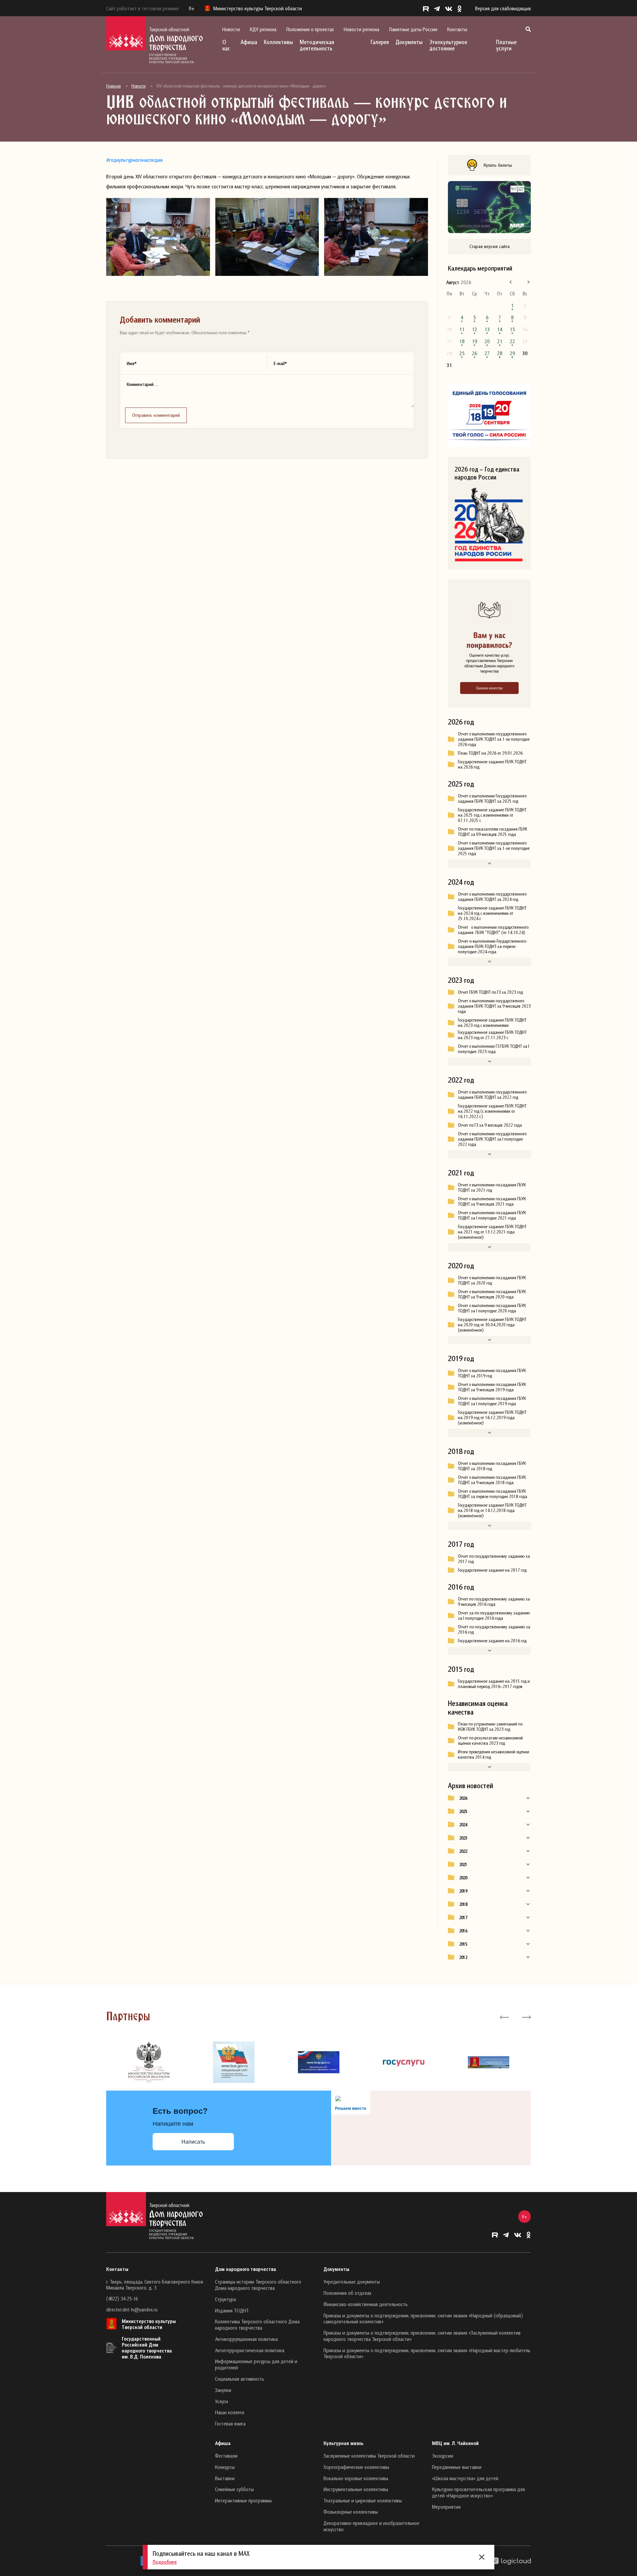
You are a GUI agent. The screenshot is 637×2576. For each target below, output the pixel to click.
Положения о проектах (310, 29)
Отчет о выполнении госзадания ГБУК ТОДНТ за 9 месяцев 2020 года (492, 1294)
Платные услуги (506, 45)
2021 (463, 1864)
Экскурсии (443, 2456)
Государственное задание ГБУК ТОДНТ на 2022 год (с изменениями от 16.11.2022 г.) (492, 1111)
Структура (225, 2299)
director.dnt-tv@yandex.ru (132, 2309)
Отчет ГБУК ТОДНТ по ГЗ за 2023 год (490, 992)
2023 (463, 1838)
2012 (463, 1957)
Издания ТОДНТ (232, 2310)
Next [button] (526, 2017)
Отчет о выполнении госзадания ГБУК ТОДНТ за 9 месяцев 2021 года (492, 1201)
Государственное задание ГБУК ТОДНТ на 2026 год (492, 764)
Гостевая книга (230, 2423)
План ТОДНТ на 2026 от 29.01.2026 (490, 753)
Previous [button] (504, 2017)
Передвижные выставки (457, 2467)
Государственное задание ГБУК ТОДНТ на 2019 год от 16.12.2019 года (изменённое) (492, 1417)
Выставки (225, 2478)
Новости (231, 29)
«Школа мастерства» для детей (465, 2478)
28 (500, 353)
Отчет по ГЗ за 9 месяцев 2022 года (490, 1125)
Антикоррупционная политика (246, 2339)
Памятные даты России (413, 29)
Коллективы (278, 42)
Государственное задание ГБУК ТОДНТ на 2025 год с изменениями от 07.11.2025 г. (492, 815)
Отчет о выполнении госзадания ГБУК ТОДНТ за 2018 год (492, 1466)
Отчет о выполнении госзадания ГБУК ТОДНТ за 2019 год (492, 1373)
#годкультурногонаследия (134, 160)
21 (500, 341)
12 (474, 329)
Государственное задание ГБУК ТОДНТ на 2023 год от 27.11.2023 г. (492, 1035)
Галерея (380, 42)
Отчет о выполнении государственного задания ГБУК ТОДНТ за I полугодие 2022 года (492, 1139)
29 (512, 353)
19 (474, 341)
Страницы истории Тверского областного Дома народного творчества (258, 2285)
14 (500, 329)
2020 (463, 1878)
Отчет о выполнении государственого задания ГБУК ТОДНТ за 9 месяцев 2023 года (494, 1006)
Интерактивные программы (243, 2500)
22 (512, 341)
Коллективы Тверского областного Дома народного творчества (257, 2325)
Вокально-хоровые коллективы (356, 2478)
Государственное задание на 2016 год (492, 1641)
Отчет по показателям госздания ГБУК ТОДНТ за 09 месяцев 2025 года (493, 832)
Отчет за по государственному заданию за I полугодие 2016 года (494, 1615)
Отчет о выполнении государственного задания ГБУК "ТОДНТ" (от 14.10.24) (493, 930)
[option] (149, 2062)
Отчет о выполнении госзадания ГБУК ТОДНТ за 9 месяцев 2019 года (492, 1387)
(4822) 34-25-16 (122, 2298)
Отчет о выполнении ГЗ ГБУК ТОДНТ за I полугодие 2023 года (494, 1049)
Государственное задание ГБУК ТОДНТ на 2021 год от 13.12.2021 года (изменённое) (492, 1232)
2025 (463, 1811)
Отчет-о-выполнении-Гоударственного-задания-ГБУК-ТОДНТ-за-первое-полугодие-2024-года (493, 946)
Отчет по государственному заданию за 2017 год (494, 1559)
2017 (463, 1917)
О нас (226, 45)
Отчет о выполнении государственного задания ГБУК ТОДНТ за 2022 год (492, 1095)
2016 (463, 1931)
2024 (463, 1825)
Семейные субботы (234, 2489)
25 (462, 353)
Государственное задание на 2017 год (492, 1570)
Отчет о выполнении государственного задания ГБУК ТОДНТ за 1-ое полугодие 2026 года (494, 739)
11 (462, 329)
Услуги (221, 2401)
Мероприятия (446, 2507)
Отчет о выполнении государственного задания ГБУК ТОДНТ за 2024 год (492, 897)
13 (487, 329)
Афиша (249, 42)
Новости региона (361, 29)
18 (462, 341)
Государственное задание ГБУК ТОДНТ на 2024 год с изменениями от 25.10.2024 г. (492, 913)
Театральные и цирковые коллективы (363, 2500)
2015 (463, 1944)
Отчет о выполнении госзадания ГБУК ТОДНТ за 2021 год (492, 1187)
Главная (113, 86)
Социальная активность (240, 2379)
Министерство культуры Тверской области (149, 2324)
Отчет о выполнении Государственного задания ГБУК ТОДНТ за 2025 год (492, 798)
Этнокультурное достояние (448, 45)
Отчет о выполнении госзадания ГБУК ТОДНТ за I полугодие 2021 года (492, 1215)
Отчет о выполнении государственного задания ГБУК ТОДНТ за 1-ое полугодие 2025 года (494, 848)
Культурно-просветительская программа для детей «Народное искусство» (478, 2492)
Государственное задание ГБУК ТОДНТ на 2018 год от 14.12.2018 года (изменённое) (492, 1510)
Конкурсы (225, 2467)
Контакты (457, 29)
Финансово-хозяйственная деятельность (366, 2304)
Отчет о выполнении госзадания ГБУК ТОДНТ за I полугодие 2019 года (492, 1401)
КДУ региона (263, 29)
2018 (463, 1904)
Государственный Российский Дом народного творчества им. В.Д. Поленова (147, 2348)
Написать (193, 2142)
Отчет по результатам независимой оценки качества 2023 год (490, 1740)
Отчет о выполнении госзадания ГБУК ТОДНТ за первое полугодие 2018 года (493, 1494)
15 (512, 329)
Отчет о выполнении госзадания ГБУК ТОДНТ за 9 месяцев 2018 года (492, 1480)
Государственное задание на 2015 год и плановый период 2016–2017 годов (494, 1684)
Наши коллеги (230, 2412)
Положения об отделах (347, 2293)
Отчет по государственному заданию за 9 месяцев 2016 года (494, 1602)
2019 (463, 1891)
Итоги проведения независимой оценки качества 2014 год (494, 1754)
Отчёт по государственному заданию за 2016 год (494, 1629)
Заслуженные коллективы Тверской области (369, 2456)
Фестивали (226, 2456)
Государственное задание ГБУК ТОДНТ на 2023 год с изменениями (492, 1023)
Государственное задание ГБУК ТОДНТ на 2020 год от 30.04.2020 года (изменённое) (492, 1325)
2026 (463, 1798)
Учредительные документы (352, 2282)
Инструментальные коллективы (356, 2489)
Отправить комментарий (156, 415)
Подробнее (165, 2562)
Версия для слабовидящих (503, 8)
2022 (463, 1851)
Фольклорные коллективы (351, 2512)
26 (474, 353)
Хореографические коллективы (356, 2467)
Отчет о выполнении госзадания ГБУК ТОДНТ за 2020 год (492, 1280)
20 (487, 341)
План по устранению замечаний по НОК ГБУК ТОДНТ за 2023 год (490, 1727)
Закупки (223, 2390)
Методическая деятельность (317, 45)
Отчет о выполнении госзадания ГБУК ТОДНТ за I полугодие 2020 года (492, 1308)
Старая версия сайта (490, 246)
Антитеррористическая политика (250, 2350)
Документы (409, 42)
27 (487, 353)
